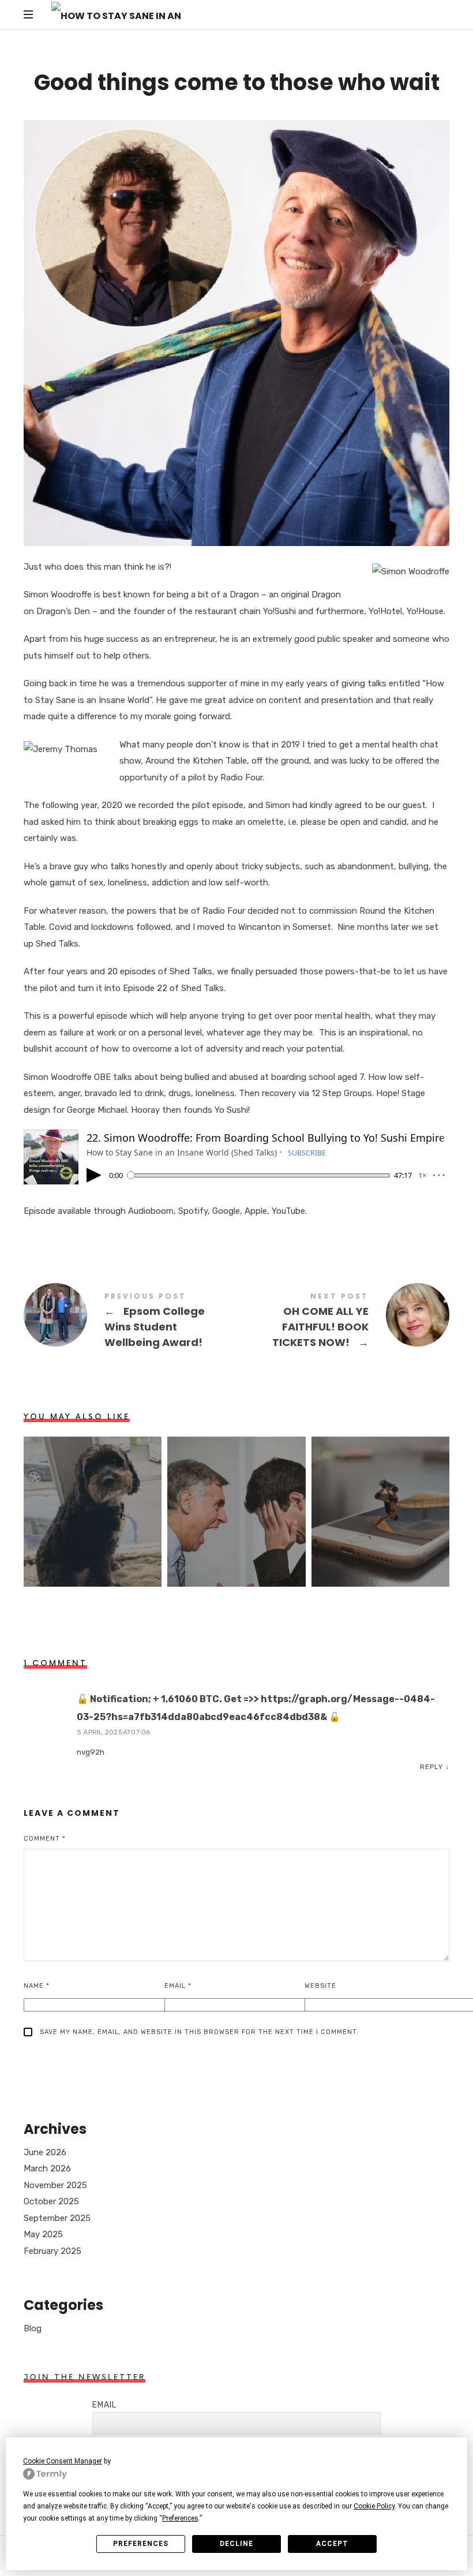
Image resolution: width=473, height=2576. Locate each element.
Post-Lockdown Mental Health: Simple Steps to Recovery (93, 1498)
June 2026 (45, 2152)
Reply (431, 1767)
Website (320, 1986)
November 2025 (55, 2185)
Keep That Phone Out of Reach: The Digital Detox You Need (380, 1498)
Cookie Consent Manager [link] (63, 2461)
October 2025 (51, 2201)
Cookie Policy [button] (374, 2506)
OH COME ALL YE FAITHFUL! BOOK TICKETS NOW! (343, 1322)
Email (178, 1986)
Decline (236, 2544)
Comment (45, 1839)
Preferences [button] (180, 2518)
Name (37, 1986)
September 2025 (57, 2218)
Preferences (141, 2544)
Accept (332, 2544)
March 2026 (47, 2169)
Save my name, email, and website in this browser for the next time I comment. (199, 2032)
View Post (93, 1556)
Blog (33, 2328)
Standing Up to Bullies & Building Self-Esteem (236, 1498)
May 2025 (43, 2234)
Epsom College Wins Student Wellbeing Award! (130, 1322)
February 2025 (52, 2251)
